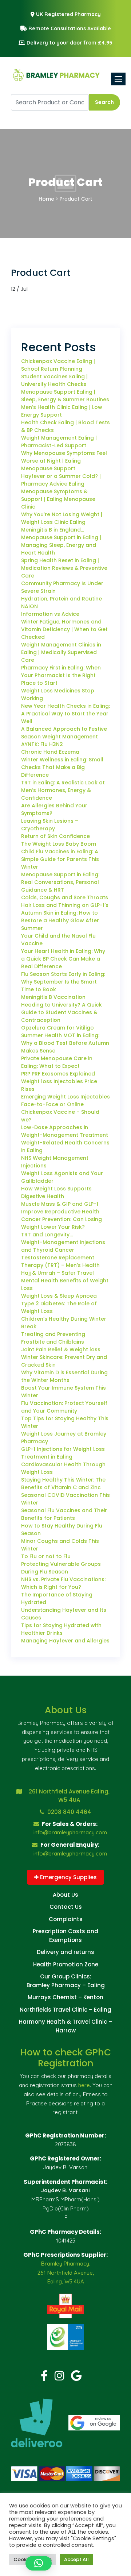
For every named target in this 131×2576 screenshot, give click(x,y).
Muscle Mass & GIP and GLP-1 (60, 1204)
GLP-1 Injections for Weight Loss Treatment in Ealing (63, 1453)
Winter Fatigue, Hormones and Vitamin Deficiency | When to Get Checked (64, 629)
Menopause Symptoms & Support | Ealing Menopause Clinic (58, 499)
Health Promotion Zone (66, 1964)
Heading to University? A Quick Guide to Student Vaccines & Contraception (61, 1012)
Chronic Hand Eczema (50, 752)
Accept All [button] (76, 2559)
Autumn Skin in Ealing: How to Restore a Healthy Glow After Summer (60, 920)
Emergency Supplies (68, 1877)
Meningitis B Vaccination (53, 997)
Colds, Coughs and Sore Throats (65, 897)
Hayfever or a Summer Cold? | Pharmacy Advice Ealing (61, 480)
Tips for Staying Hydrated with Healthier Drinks (61, 1629)
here (84, 2085)
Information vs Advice (50, 614)
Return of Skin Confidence (55, 836)
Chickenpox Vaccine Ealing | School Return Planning (58, 365)
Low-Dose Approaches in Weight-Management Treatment (65, 1131)
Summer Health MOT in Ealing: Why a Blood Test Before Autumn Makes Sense (65, 1043)
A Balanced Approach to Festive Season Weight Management (64, 733)
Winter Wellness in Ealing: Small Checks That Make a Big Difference (62, 767)
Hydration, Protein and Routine (61, 599)
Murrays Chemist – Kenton (65, 1997)
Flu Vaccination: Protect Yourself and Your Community (64, 1407)
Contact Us (66, 1907)
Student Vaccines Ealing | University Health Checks (54, 380)
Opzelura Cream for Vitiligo (57, 1028)
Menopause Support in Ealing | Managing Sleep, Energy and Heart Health (61, 545)
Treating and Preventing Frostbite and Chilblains (53, 1338)
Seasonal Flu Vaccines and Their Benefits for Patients (64, 1514)
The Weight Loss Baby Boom (59, 844)
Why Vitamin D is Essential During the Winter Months (64, 1376)
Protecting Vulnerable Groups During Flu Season (61, 1568)
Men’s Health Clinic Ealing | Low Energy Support (62, 411)
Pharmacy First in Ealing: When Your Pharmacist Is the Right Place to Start (61, 675)
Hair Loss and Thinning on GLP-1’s (65, 905)
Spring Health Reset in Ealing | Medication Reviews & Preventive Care (64, 568)
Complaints (66, 1919)
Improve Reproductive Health (60, 1212)
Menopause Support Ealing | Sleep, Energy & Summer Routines (65, 396)
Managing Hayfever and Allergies (65, 1641)
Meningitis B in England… (53, 530)
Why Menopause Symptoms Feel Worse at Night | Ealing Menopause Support (64, 461)
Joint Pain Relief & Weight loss (61, 1349)
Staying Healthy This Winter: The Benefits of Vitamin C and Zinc (63, 1484)
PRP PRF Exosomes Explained (58, 1074)
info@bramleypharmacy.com (70, 1832)
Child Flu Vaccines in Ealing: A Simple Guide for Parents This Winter (60, 859)
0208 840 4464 (69, 1812)
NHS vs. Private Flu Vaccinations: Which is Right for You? (63, 1583)
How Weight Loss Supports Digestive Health (56, 1192)
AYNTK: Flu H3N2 (42, 744)
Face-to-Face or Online (52, 1104)
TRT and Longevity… (47, 1235)
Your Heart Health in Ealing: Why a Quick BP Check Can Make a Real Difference (63, 959)
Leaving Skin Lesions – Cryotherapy (50, 825)
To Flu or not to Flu (46, 1556)
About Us (65, 1895)
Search (104, 102)
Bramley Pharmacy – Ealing (66, 1985)
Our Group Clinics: (66, 1976)
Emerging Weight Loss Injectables (65, 1097)
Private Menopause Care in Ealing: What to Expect (57, 1062)
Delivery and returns (65, 1952)
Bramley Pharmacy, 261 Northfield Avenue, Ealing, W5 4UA (66, 2273)
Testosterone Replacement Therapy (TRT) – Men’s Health (60, 1261)
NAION (29, 606)
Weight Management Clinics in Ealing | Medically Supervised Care (61, 652)
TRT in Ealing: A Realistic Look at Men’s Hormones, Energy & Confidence (63, 790)
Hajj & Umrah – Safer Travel (57, 1273)
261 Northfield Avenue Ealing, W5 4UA (69, 1796)
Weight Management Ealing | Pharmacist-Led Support (59, 442)
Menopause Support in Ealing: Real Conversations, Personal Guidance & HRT (60, 882)
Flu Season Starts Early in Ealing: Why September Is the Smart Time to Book (63, 982)
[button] (39, 2563)
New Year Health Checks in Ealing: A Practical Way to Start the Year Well (65, 714)
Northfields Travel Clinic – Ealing (65, 2010)
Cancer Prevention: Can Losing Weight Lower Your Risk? (61, 1223)
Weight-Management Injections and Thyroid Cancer (63, 1246)
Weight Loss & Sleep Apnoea (59, 1296)
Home (46, 199)
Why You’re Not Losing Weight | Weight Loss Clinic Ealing (62, 518)
